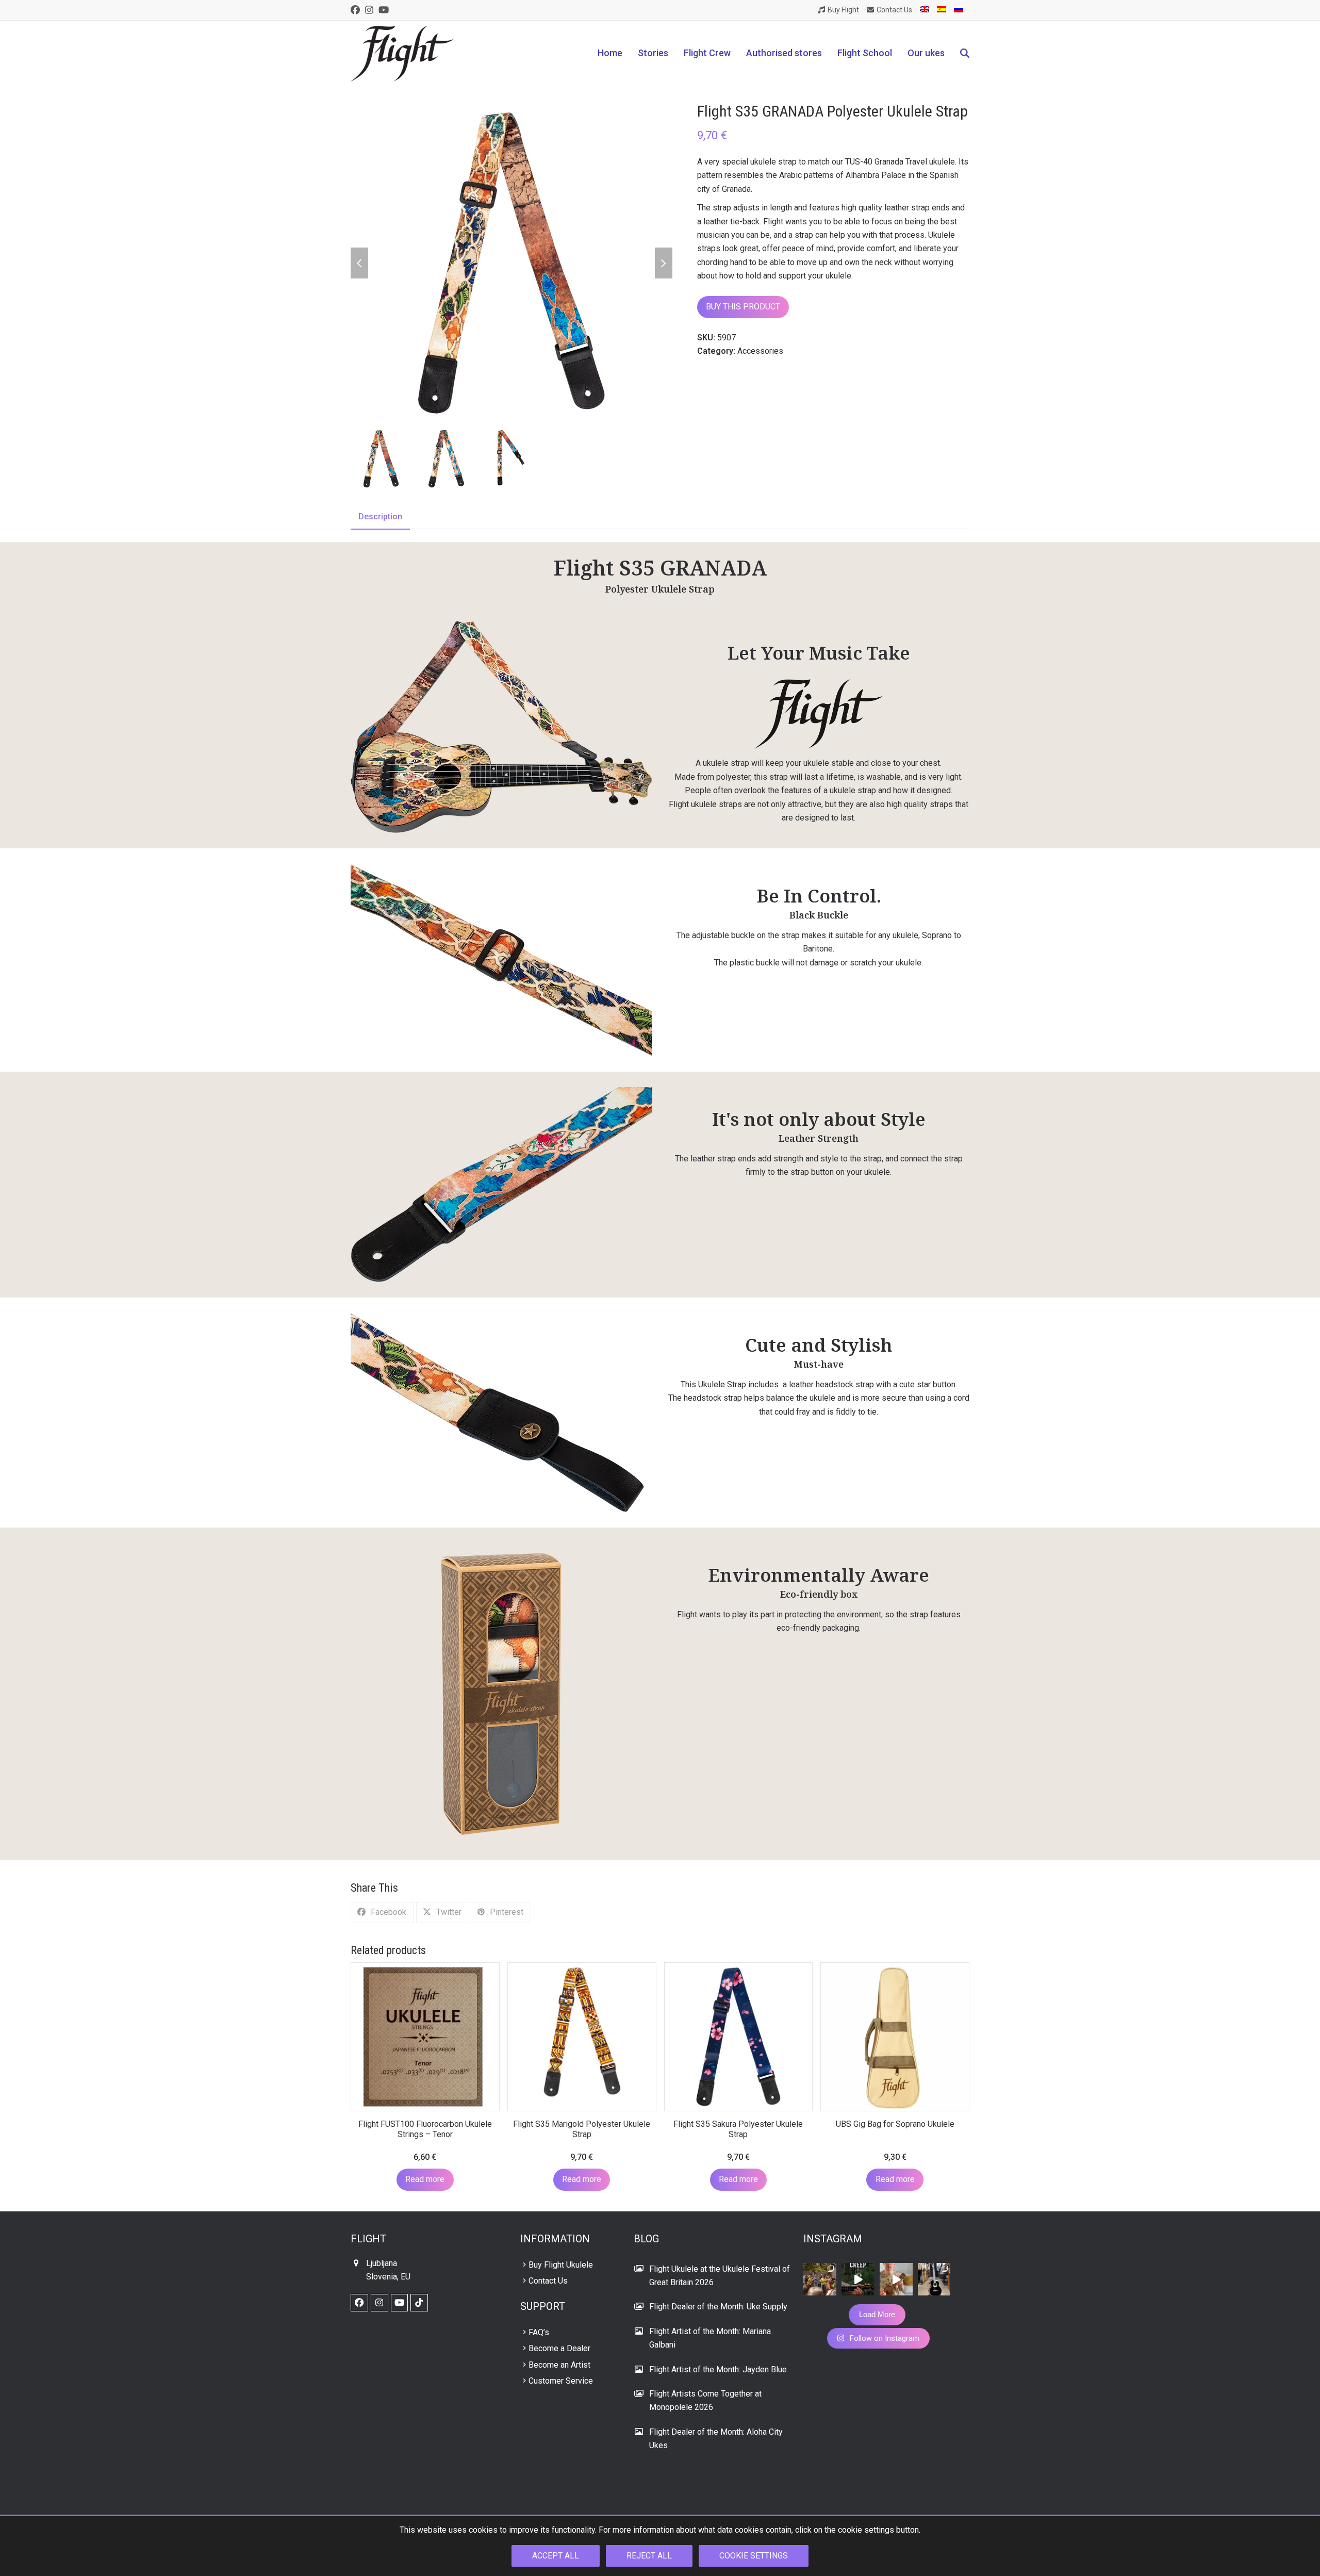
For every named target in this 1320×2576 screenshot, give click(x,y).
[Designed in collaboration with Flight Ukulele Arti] (934, 2279)
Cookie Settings (754, 2556)
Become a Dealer (559, 2348)
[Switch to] (925, 10)
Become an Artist (559, 2365)
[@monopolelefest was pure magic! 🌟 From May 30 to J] (820, 2279)
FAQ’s (539, 2332)
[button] (965, 54)
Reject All (649, 2556)
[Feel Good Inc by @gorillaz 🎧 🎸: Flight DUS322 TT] (896, 2279)
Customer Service (561, 2381)
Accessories (760, 351)
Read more (425, 2179)
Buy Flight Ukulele (561, 2265)
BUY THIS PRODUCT (743, 307)
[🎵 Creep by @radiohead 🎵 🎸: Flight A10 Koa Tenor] (858, 2279)
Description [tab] (380, 516)
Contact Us (548, 2281)
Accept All (556, 2556)
